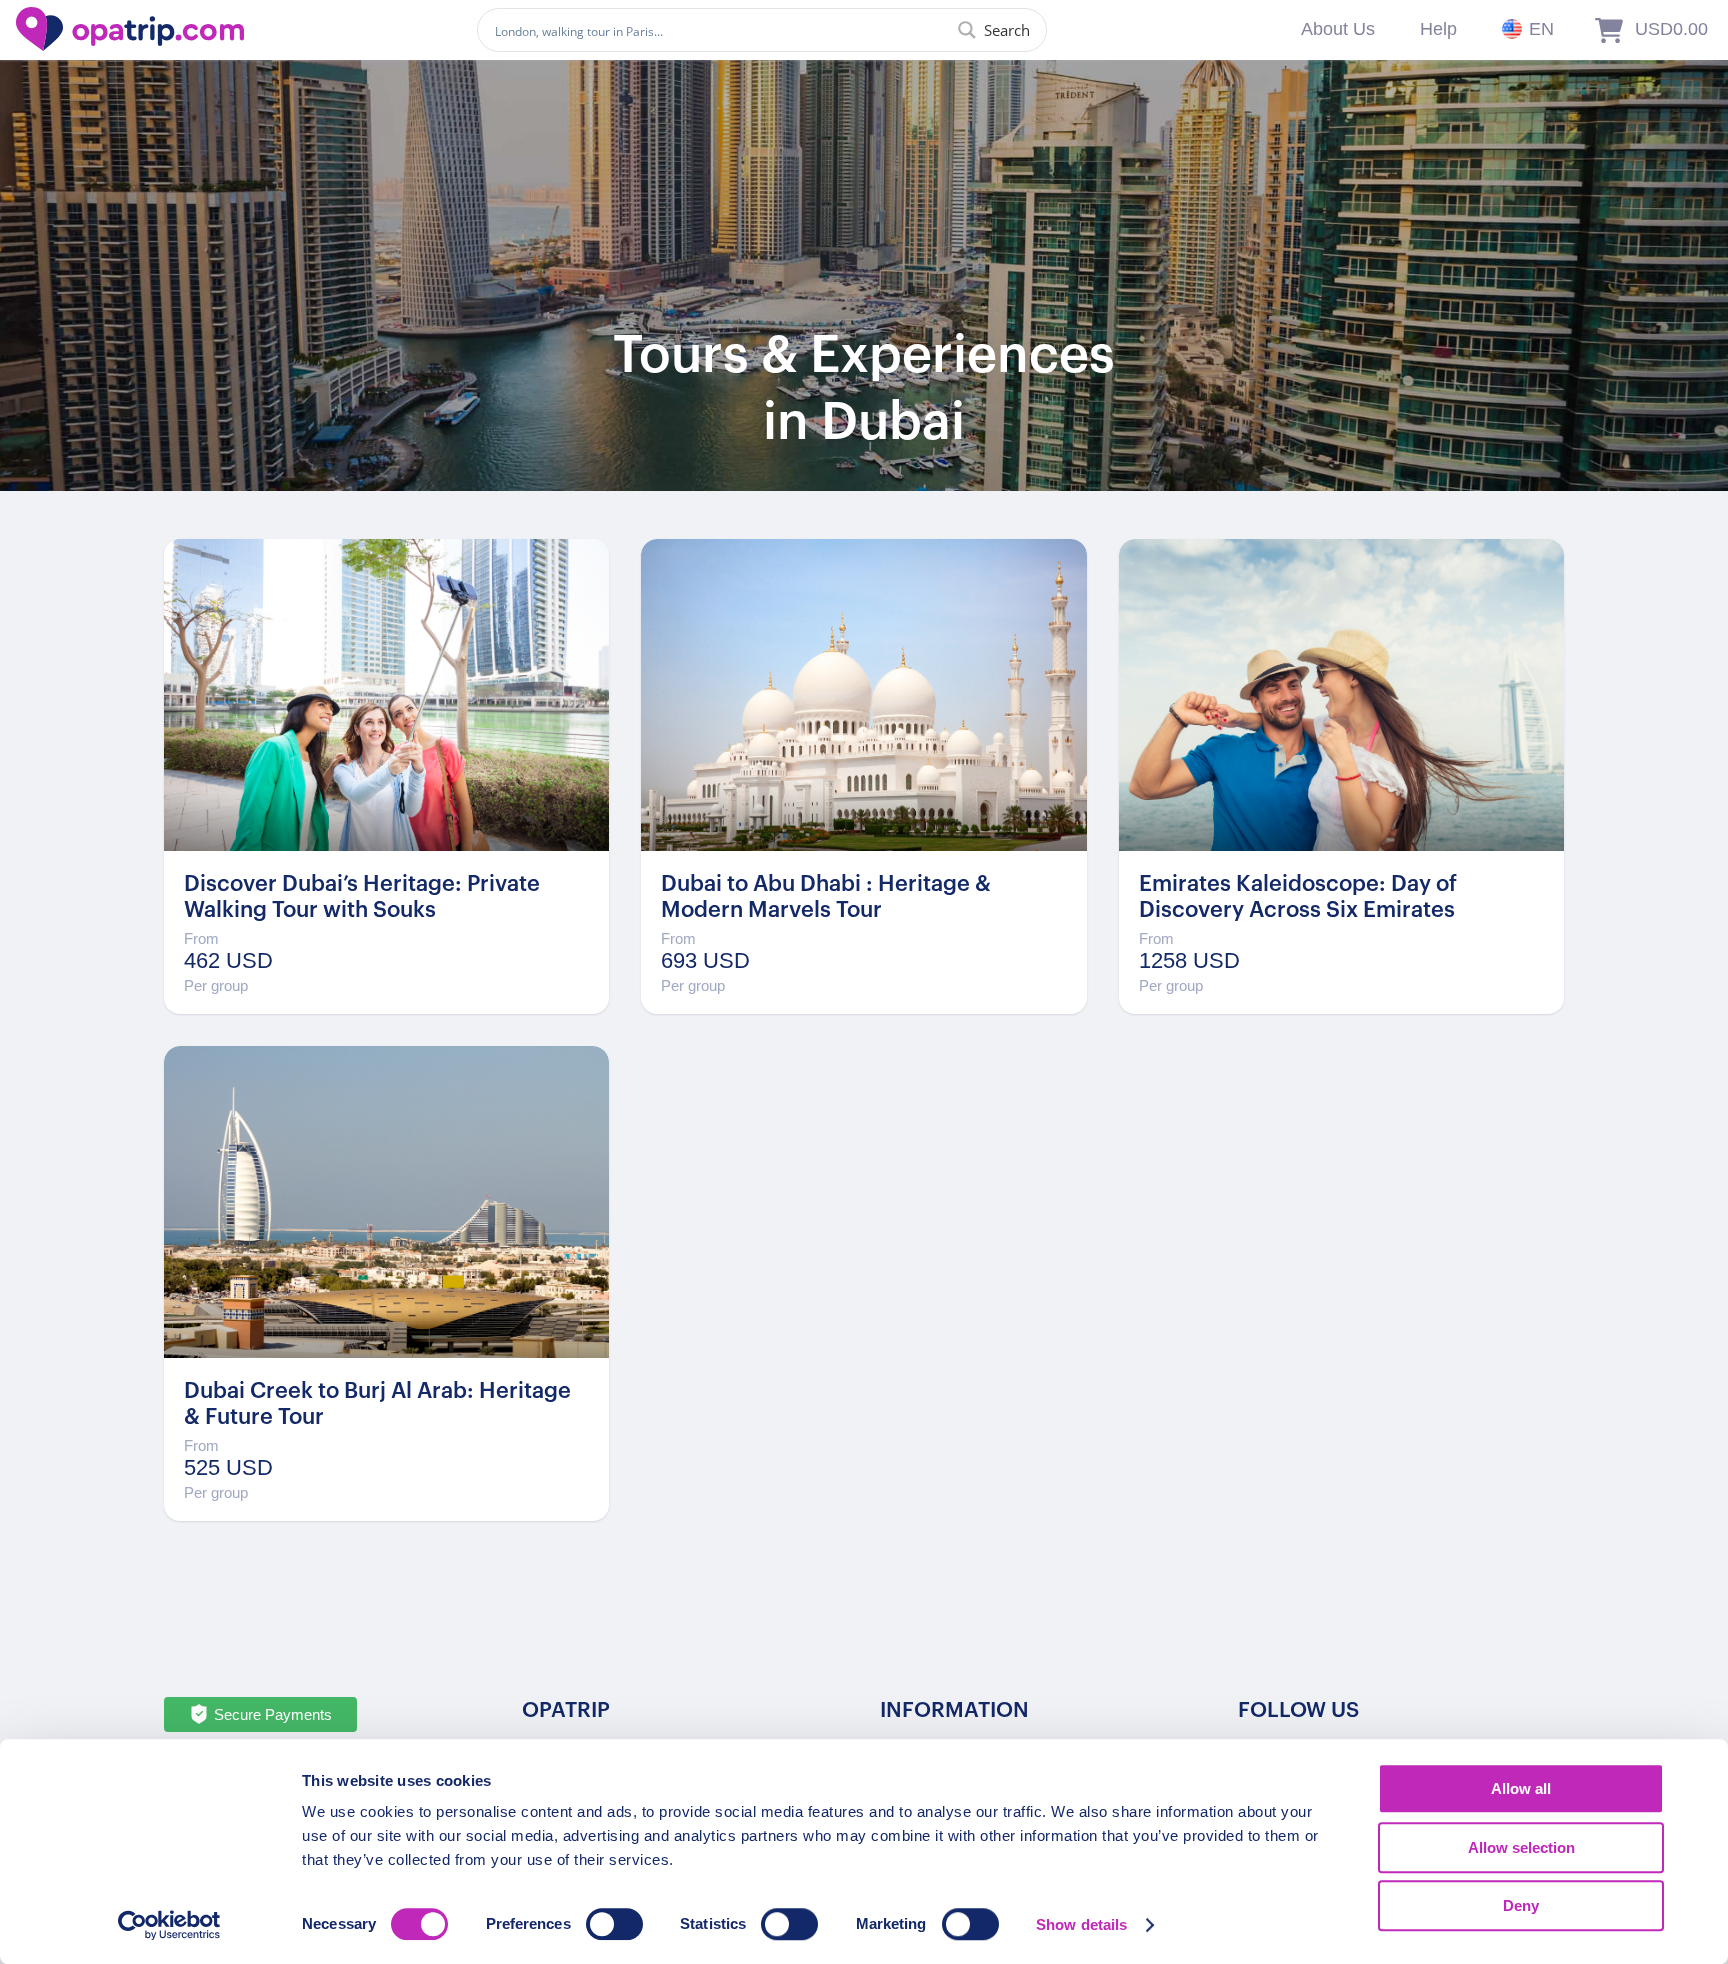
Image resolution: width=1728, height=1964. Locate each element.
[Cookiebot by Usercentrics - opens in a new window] (169, 1925)
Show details (1081, 1924)
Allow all (1521, 1788)
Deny (1521, 1905)
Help (1438, 29)
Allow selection (1521, 1847)
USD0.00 (1671, 29)
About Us (1338, 29)
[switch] (614, 1924)
